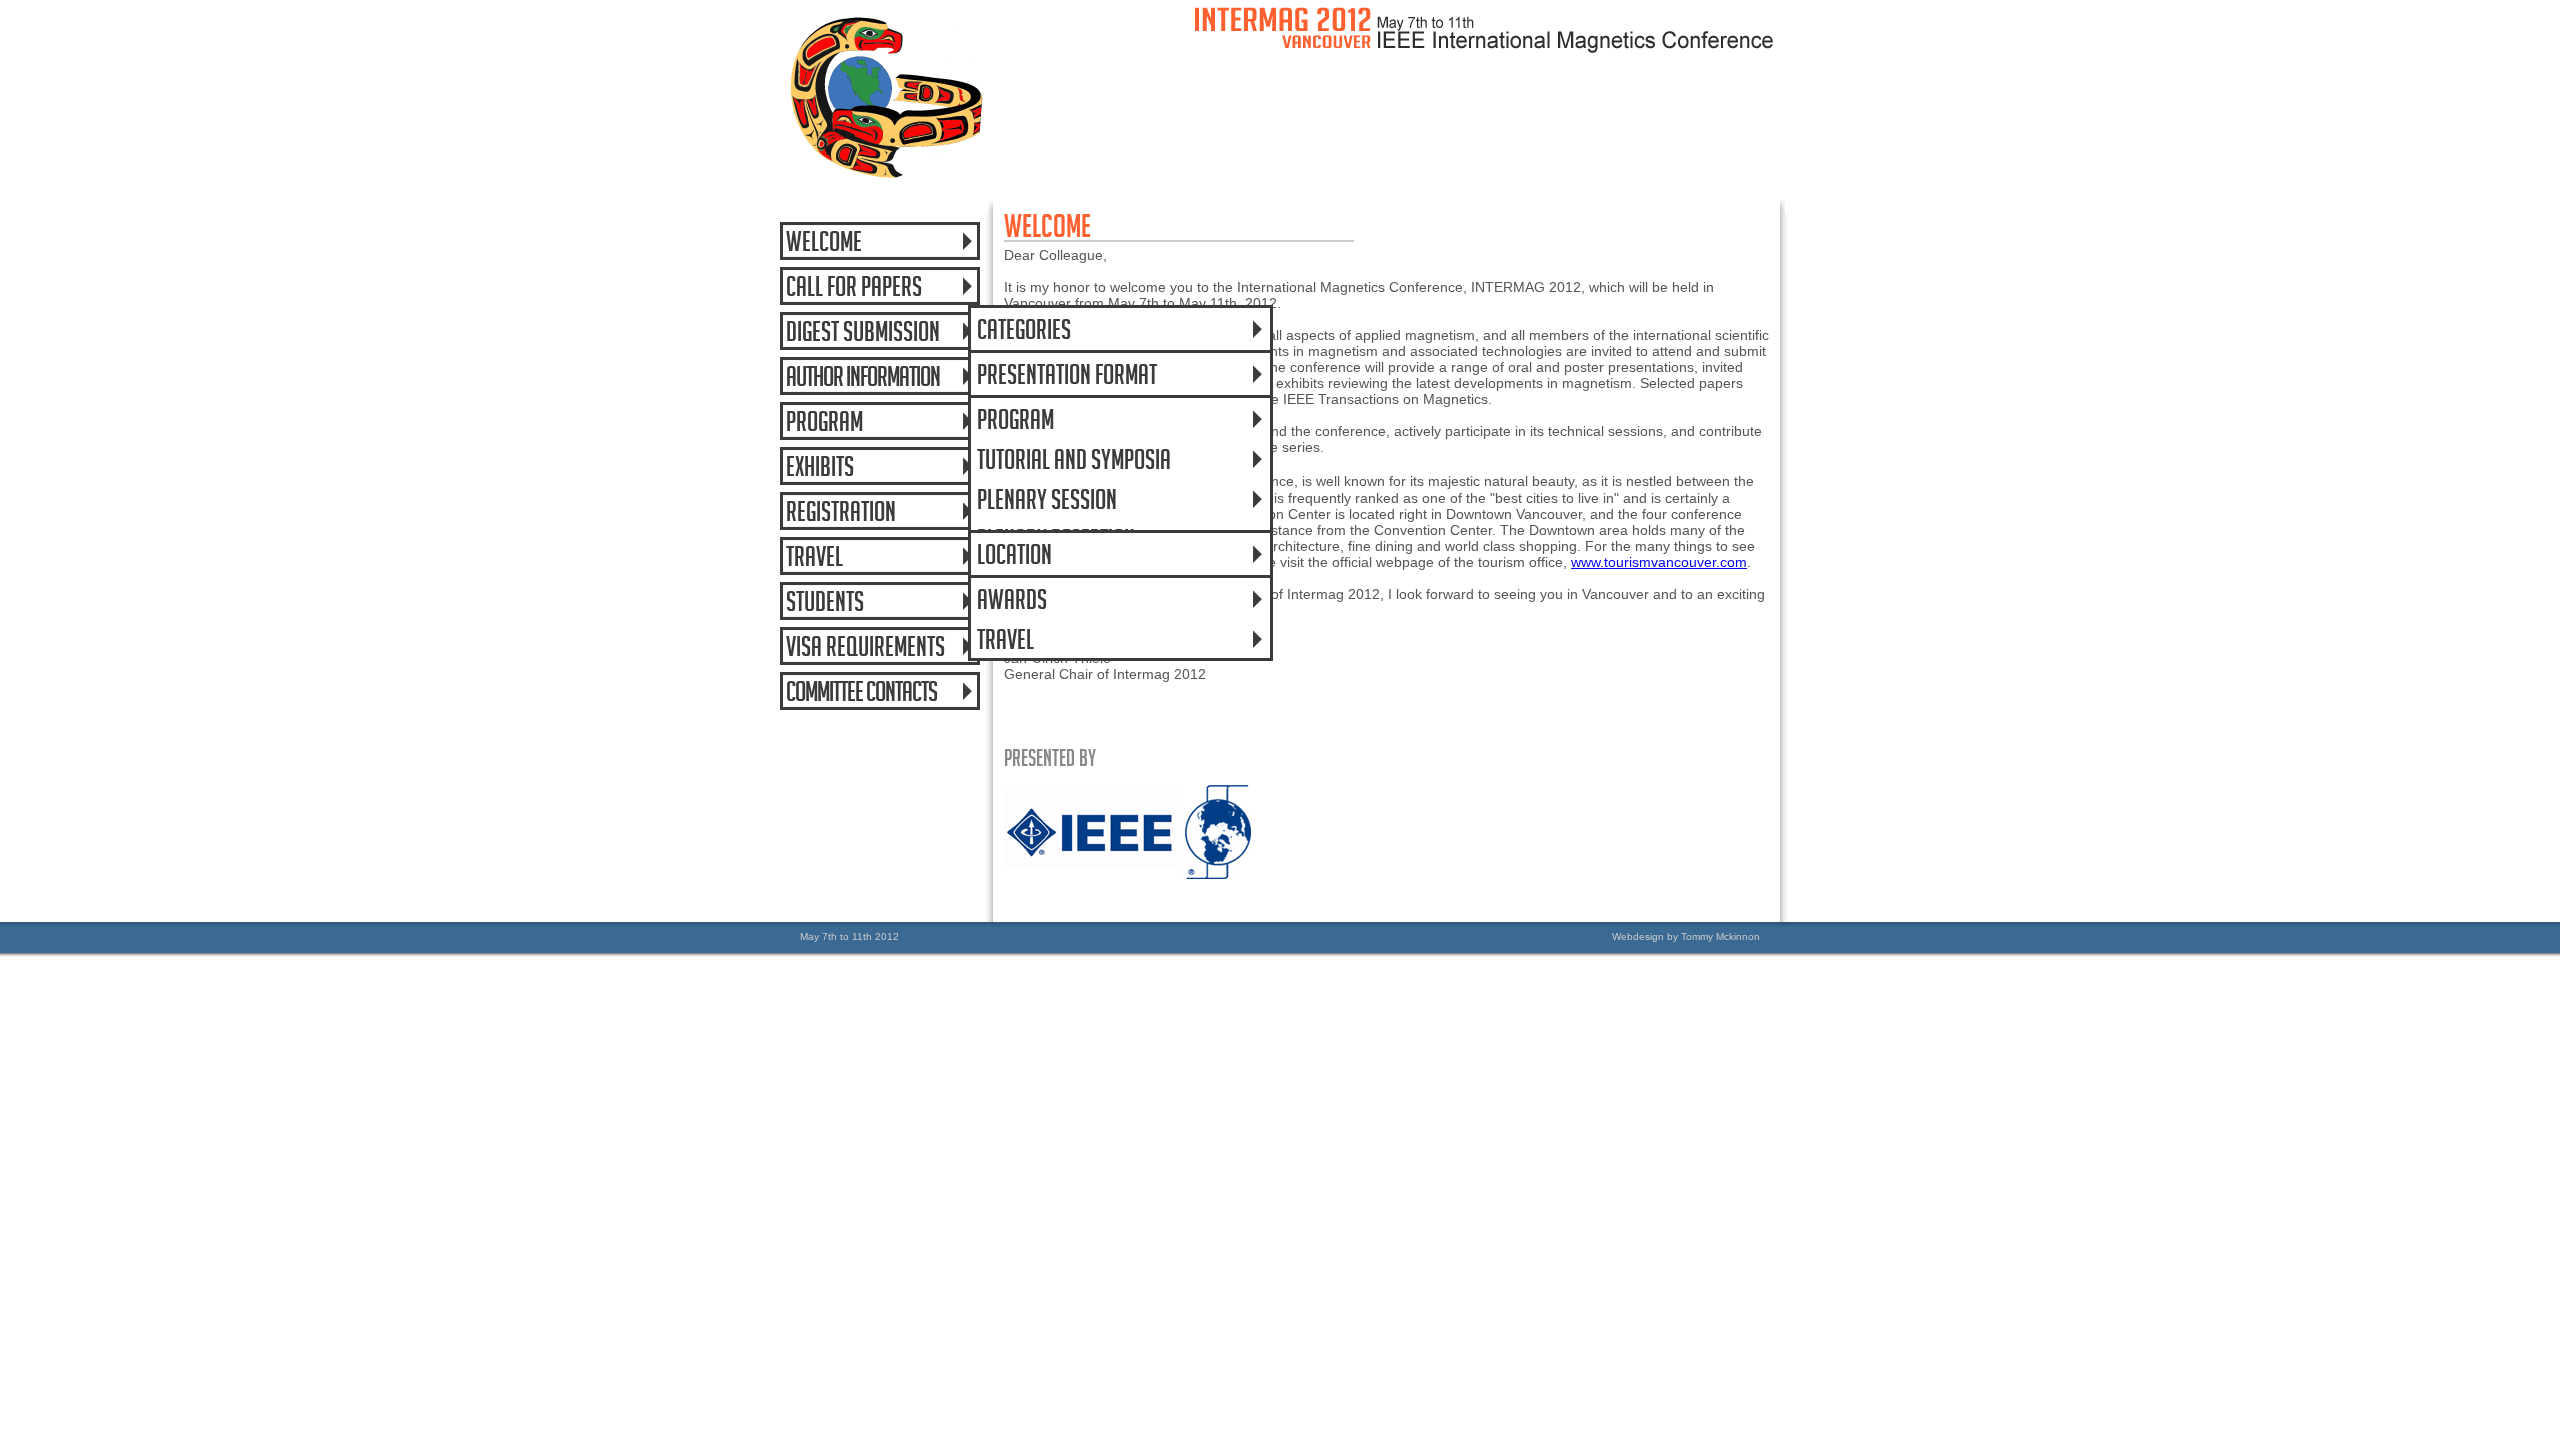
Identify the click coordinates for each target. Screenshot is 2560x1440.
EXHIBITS (820, 464)
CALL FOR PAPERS (854, 284)
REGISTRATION (841, 509)
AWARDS (1012, 597)
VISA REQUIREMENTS (865, 644)
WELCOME (824, 239)
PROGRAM (1015, 417)
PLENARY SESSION (1047, 497)
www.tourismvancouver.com (1659, 562)
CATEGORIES (1024, 327)
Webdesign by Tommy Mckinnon (1686, 936)
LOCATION (1014, 552)
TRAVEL (1005, 637)
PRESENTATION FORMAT (1067, 372)
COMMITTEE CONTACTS (861, 689)
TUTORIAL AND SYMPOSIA (1074, 457)
